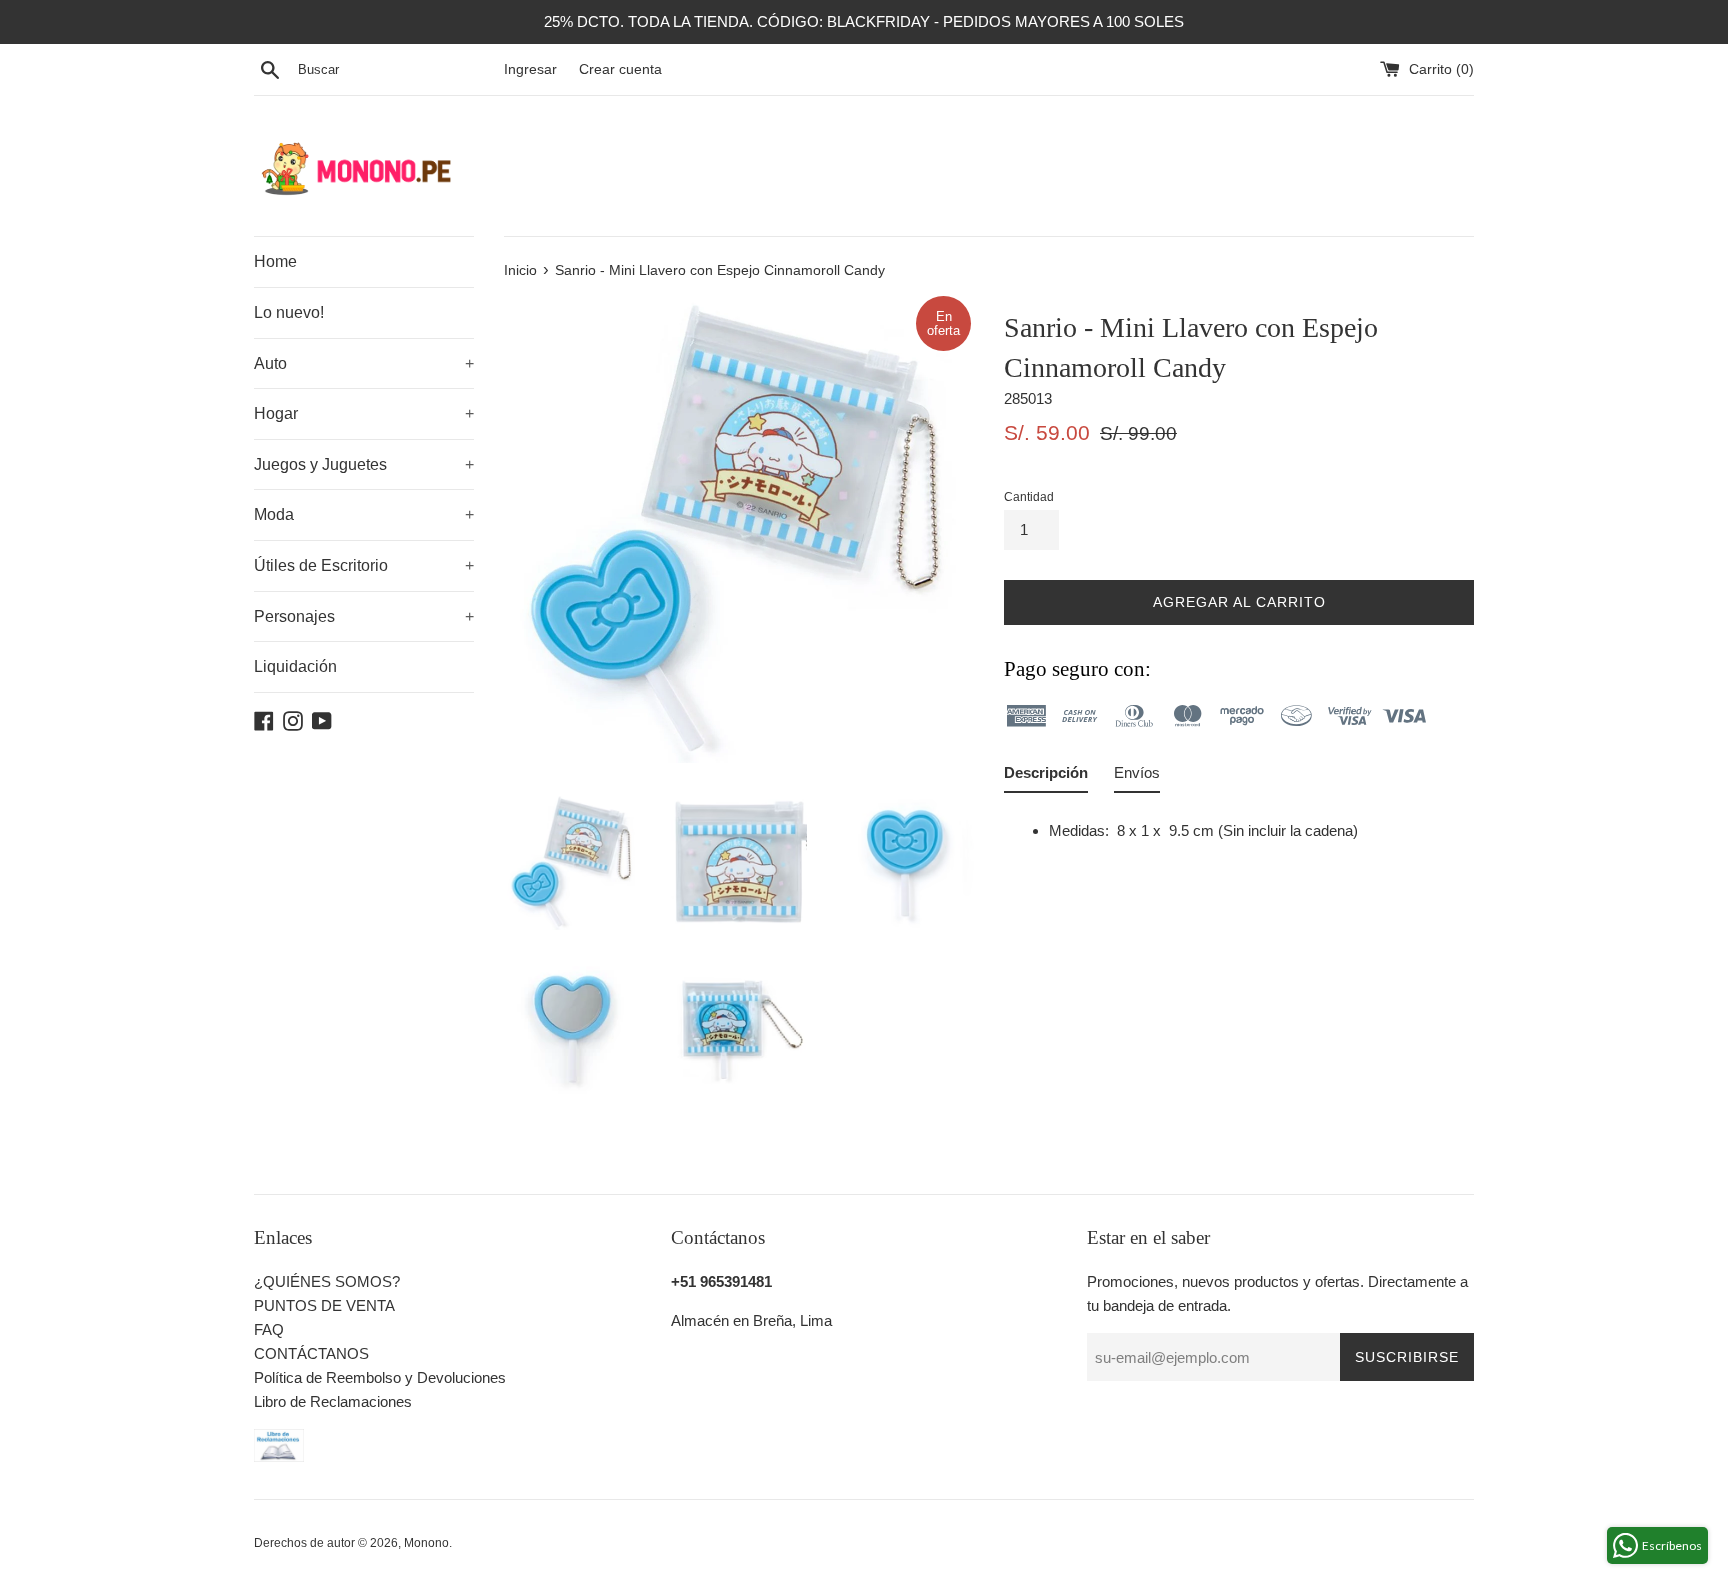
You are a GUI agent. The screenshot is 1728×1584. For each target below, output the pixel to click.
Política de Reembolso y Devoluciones (380, 1377)
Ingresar (530, 69)
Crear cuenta (620, 69)
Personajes (364, 616)
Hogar (364, 413)
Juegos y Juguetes (364, 464)
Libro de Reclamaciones (333, 1401)
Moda (364, 514)
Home (275, 261)
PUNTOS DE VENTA (324, 1305)
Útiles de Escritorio (364, 565)
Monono (426, 1543)
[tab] (1046, 777)
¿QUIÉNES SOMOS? (327, 1281)
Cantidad (1029, 497)
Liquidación (295, 666)
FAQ (269, 1329)
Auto (364, 363)
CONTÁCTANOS (311, 1353)
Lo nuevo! (289, 312)
